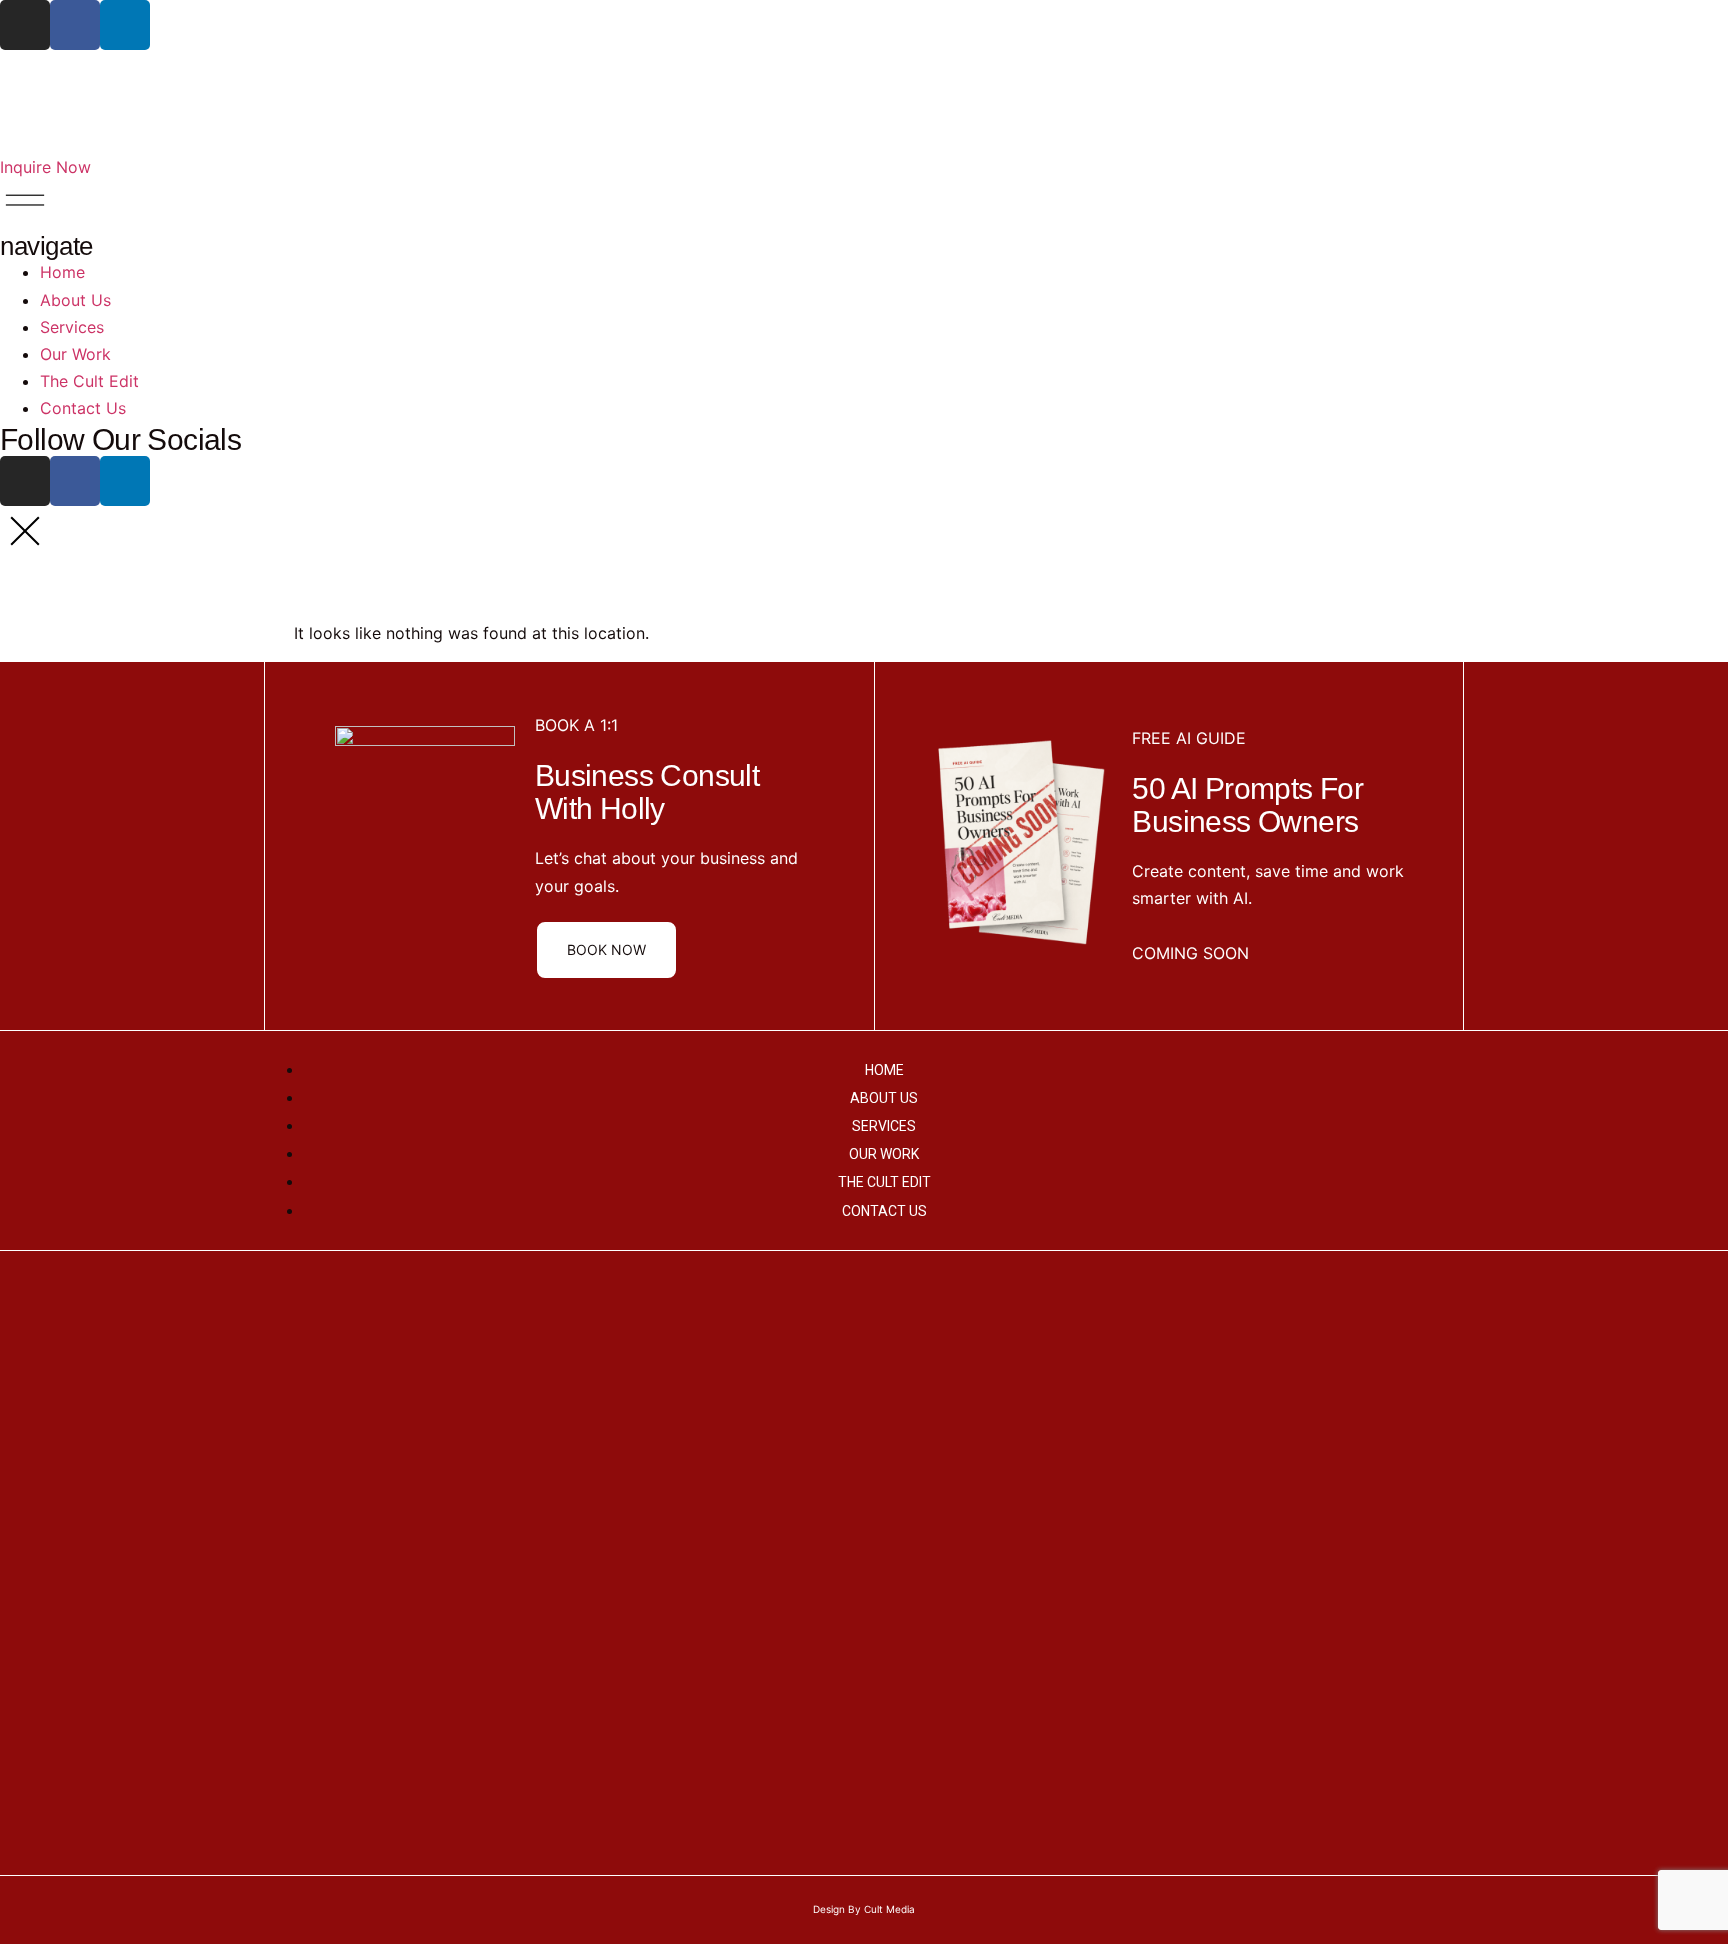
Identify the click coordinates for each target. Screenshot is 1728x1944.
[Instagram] (25, 25)
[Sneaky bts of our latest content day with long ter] (1248, 1372)
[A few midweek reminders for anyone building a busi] (287, 1331)
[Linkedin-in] (125, 25)
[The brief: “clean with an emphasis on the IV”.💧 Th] (672, 1385)
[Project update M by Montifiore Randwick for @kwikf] (479, 1508)
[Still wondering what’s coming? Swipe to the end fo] (1633, 1508)
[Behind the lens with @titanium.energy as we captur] (864, 1412)
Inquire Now (45, 167)
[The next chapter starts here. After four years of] (1441, 1440)
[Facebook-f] (75, 25)
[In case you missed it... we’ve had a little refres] (1056, 1562)
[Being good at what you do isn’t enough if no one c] (95, 1440)
